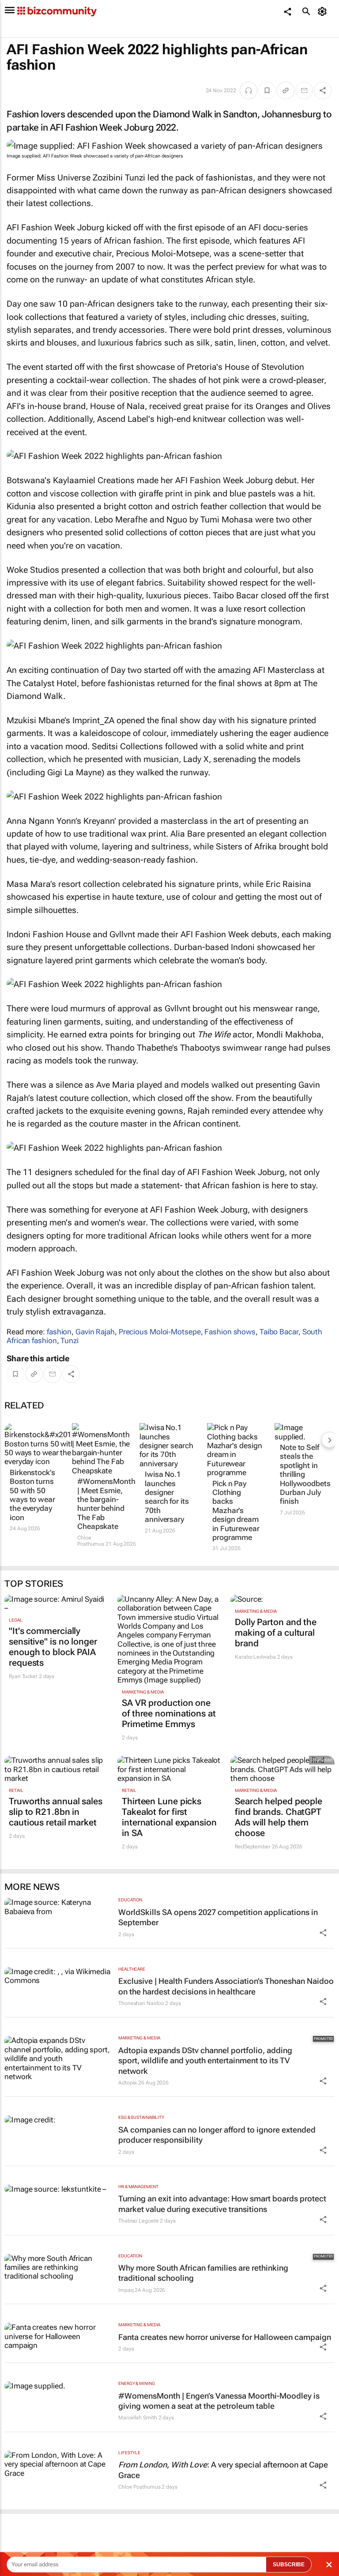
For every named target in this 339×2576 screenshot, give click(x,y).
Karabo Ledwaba (255, 1657)
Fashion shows (230, 1332)
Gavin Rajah (95, 1332)
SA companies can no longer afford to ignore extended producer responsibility (217, 2135)
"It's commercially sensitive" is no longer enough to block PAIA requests (53, 1647)
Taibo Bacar (279, 1332)
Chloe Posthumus (91, 1541)
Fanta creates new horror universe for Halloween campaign (225, 2337)
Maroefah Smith (138, 2418)
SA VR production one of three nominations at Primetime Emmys (169, 1713)
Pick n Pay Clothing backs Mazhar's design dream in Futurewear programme (236, 1510)
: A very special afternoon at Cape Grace (223, 2470)
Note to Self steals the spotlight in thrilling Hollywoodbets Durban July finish (305, 1474)
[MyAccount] (324, 11)
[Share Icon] (323, 1933)
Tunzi (70, 1341)
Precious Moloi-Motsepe (160, 1332)
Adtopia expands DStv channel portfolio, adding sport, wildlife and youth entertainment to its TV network (205, 2061)
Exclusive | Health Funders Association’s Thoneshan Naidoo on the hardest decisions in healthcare (226, 1986)
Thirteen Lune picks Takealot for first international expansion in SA (169, 1817)
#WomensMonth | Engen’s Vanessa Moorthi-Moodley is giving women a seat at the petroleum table (219, 2401)
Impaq (126, 2290)
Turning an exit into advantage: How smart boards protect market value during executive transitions (222, 2204)
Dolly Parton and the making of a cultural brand (276, 1633)
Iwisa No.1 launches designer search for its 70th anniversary (167, 1497)
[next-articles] (329, 1440)
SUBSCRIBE (289, 2565)
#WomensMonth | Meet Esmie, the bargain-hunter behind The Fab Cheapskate (102, 1504)
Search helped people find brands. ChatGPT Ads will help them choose (279, 1817)
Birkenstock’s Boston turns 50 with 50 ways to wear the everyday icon (32, 1495)
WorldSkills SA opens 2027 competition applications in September (218, 1917)
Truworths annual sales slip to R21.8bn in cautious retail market (56, 1812)
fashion (59, 1332)
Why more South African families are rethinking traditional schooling (203, 2273)
